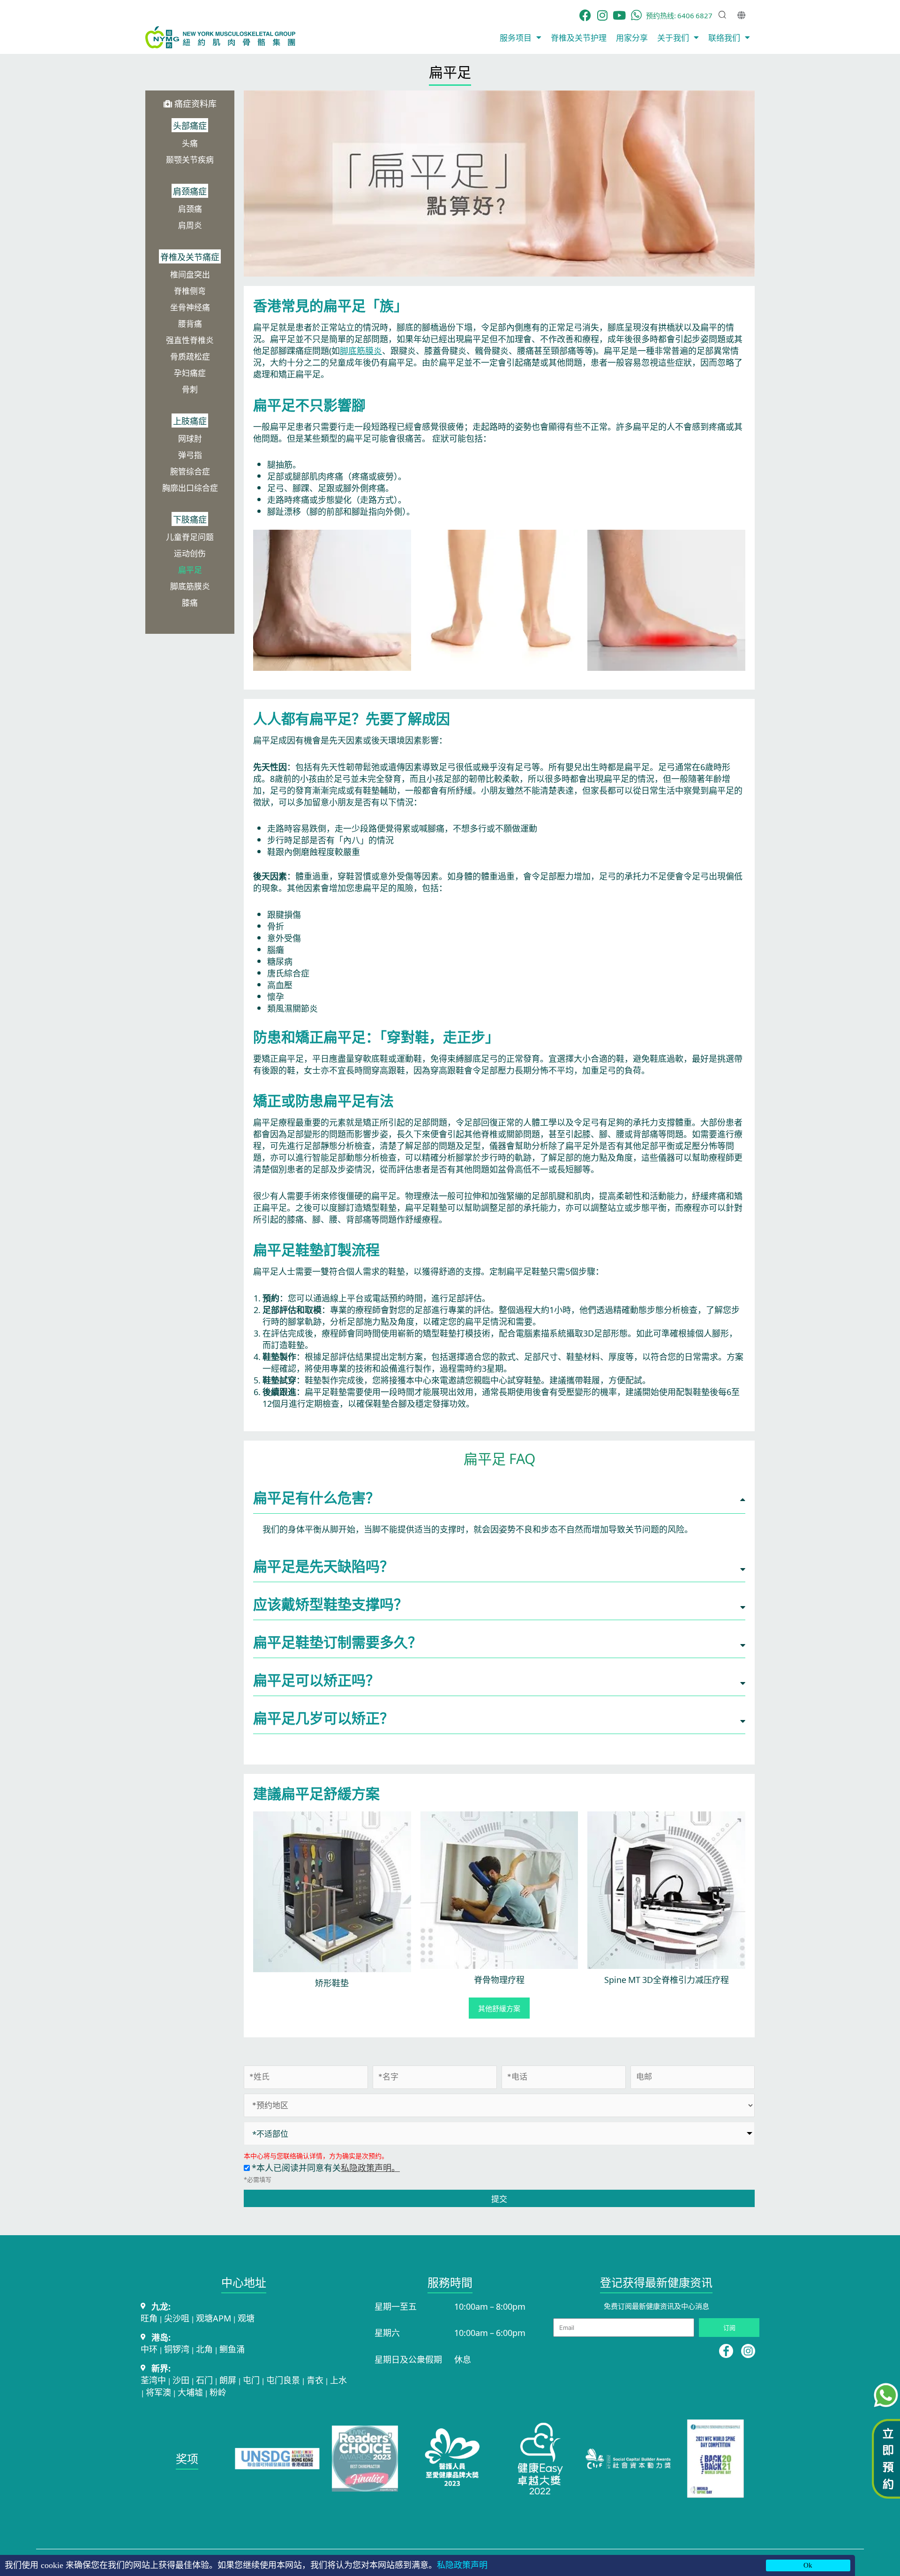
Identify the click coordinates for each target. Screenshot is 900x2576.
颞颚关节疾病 (190, 159)
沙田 (181, 2380)
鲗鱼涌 (232, 2349)
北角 (204, 2349)
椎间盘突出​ (190, 274)
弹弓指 (190, 454)
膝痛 (190, 602)
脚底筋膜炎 (190, 586)
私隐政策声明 (462, 2565)
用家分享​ (632, 37)
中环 (149, 2349)
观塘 (246, 2318)
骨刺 (190, 389)
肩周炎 (190, 225)
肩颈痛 (190, 208)
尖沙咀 (177, 2318)
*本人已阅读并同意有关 (325, 2167)
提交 (499, 2198)
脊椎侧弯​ (190, 290)
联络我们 (724, 37)
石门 (204, 2380)
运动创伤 (190, 553)
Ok (808, 2565)
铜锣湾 (177, 2349)
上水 (338, 2380)
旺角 (149, 2318)
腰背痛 (190, 323)
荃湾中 (153, 2380)
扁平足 (190, 569)
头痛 (190, 143)
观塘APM (214, 2318)
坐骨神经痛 (190, 307)
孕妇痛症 (190, 372)
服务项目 (516, 37)
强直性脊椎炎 (190, 340)
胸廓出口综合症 (190, 487)
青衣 (315, 2380)
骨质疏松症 (190, 356)
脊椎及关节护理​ (579, 37)
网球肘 (190, 438)
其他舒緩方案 (499, 2008)
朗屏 (228, 2380)
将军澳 (158, 2392)
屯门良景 (283, 2380)
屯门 (251, 2380)
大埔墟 (190, 2392)
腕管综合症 (190, 471)
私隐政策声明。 (370, 2167)
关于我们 (673, 37)
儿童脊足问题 (190, 537)
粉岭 (218, 2392)
